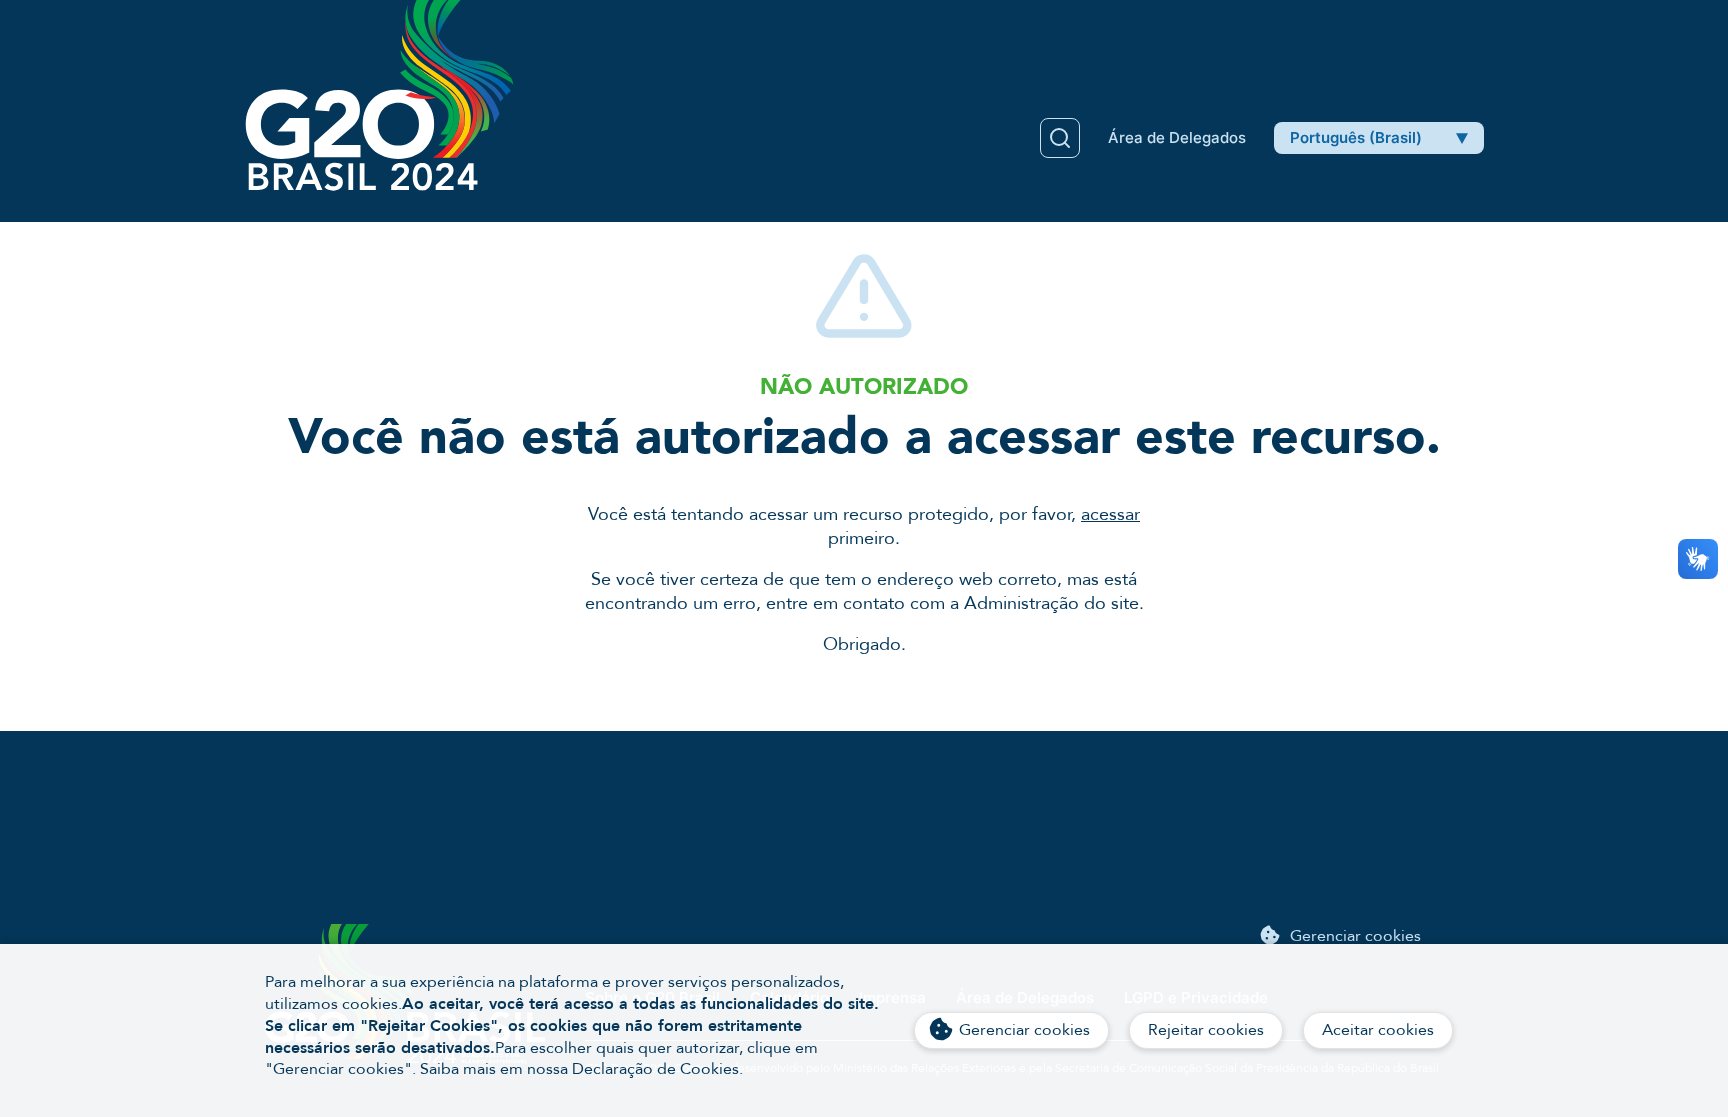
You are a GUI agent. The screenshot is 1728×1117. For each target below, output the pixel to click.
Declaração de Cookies (655, 1069)
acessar (1110, 514)
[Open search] (1060, 138)
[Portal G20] (379, 96)
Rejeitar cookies (1206, 1030)
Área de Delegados (1177, 137)
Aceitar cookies (1378, 1030)
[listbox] (1379, 138)
